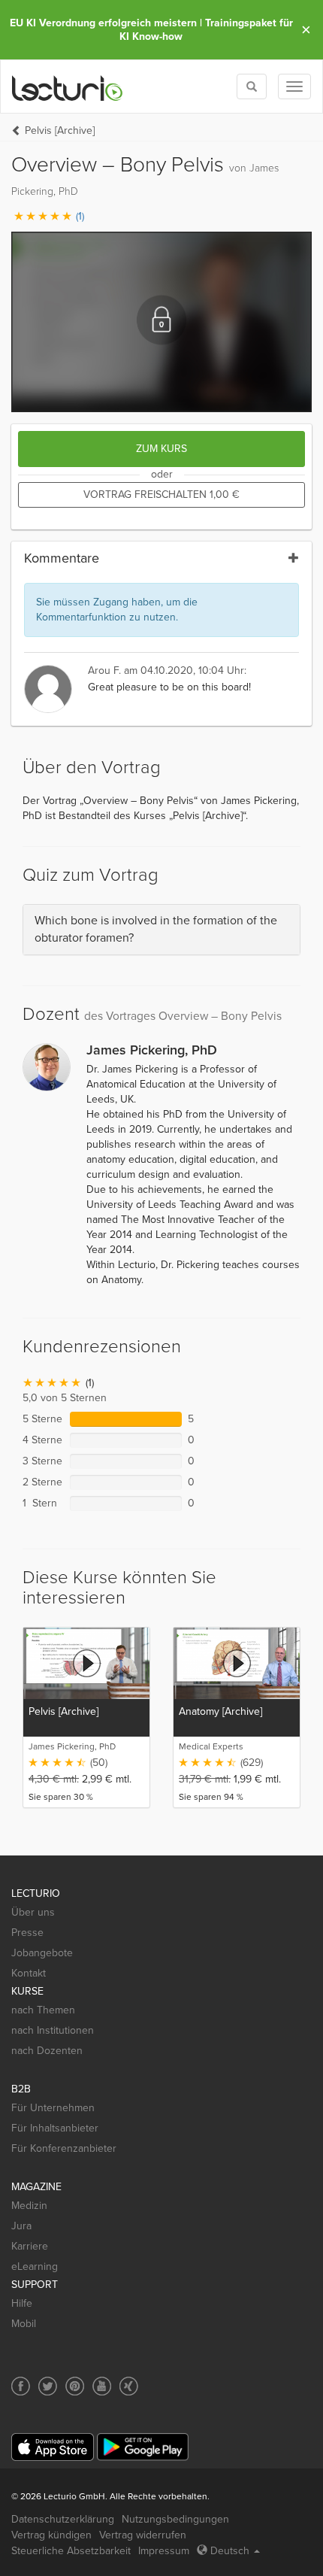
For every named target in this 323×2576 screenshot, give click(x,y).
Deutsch (230, 2551)
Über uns (33, 1912)
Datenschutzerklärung (63, 2519)
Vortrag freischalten (161, 495)
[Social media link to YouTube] (102, 2386)
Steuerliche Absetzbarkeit (71, 2551)
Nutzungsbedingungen (175, 2519)
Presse (27, 1933)
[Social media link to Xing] (129, 2386)
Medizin (29, 2206)
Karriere (30, 2246)
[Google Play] (143, 2447)
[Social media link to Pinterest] (75, 2386)
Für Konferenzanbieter (64, 2148)
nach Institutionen (53, 2030)
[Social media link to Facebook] (21, 2386)
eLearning (35, 2267)
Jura (21, 2226)
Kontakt (29, 1973)
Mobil (24, 2324)
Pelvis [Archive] (60, 130)
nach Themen (43, 2010)
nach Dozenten (47, 2051)
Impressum (164, 2551)
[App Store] (53, 2447)
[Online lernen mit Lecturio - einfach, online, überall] (68, 87)
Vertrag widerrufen (143, 2535)
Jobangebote (42, 1953)
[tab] (161, 930)
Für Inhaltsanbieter (55, 2128)
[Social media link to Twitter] (48, 2386)
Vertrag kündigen (51, 2535)
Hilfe (22, 2303)
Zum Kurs (161, 449)
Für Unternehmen (53, 2108)
